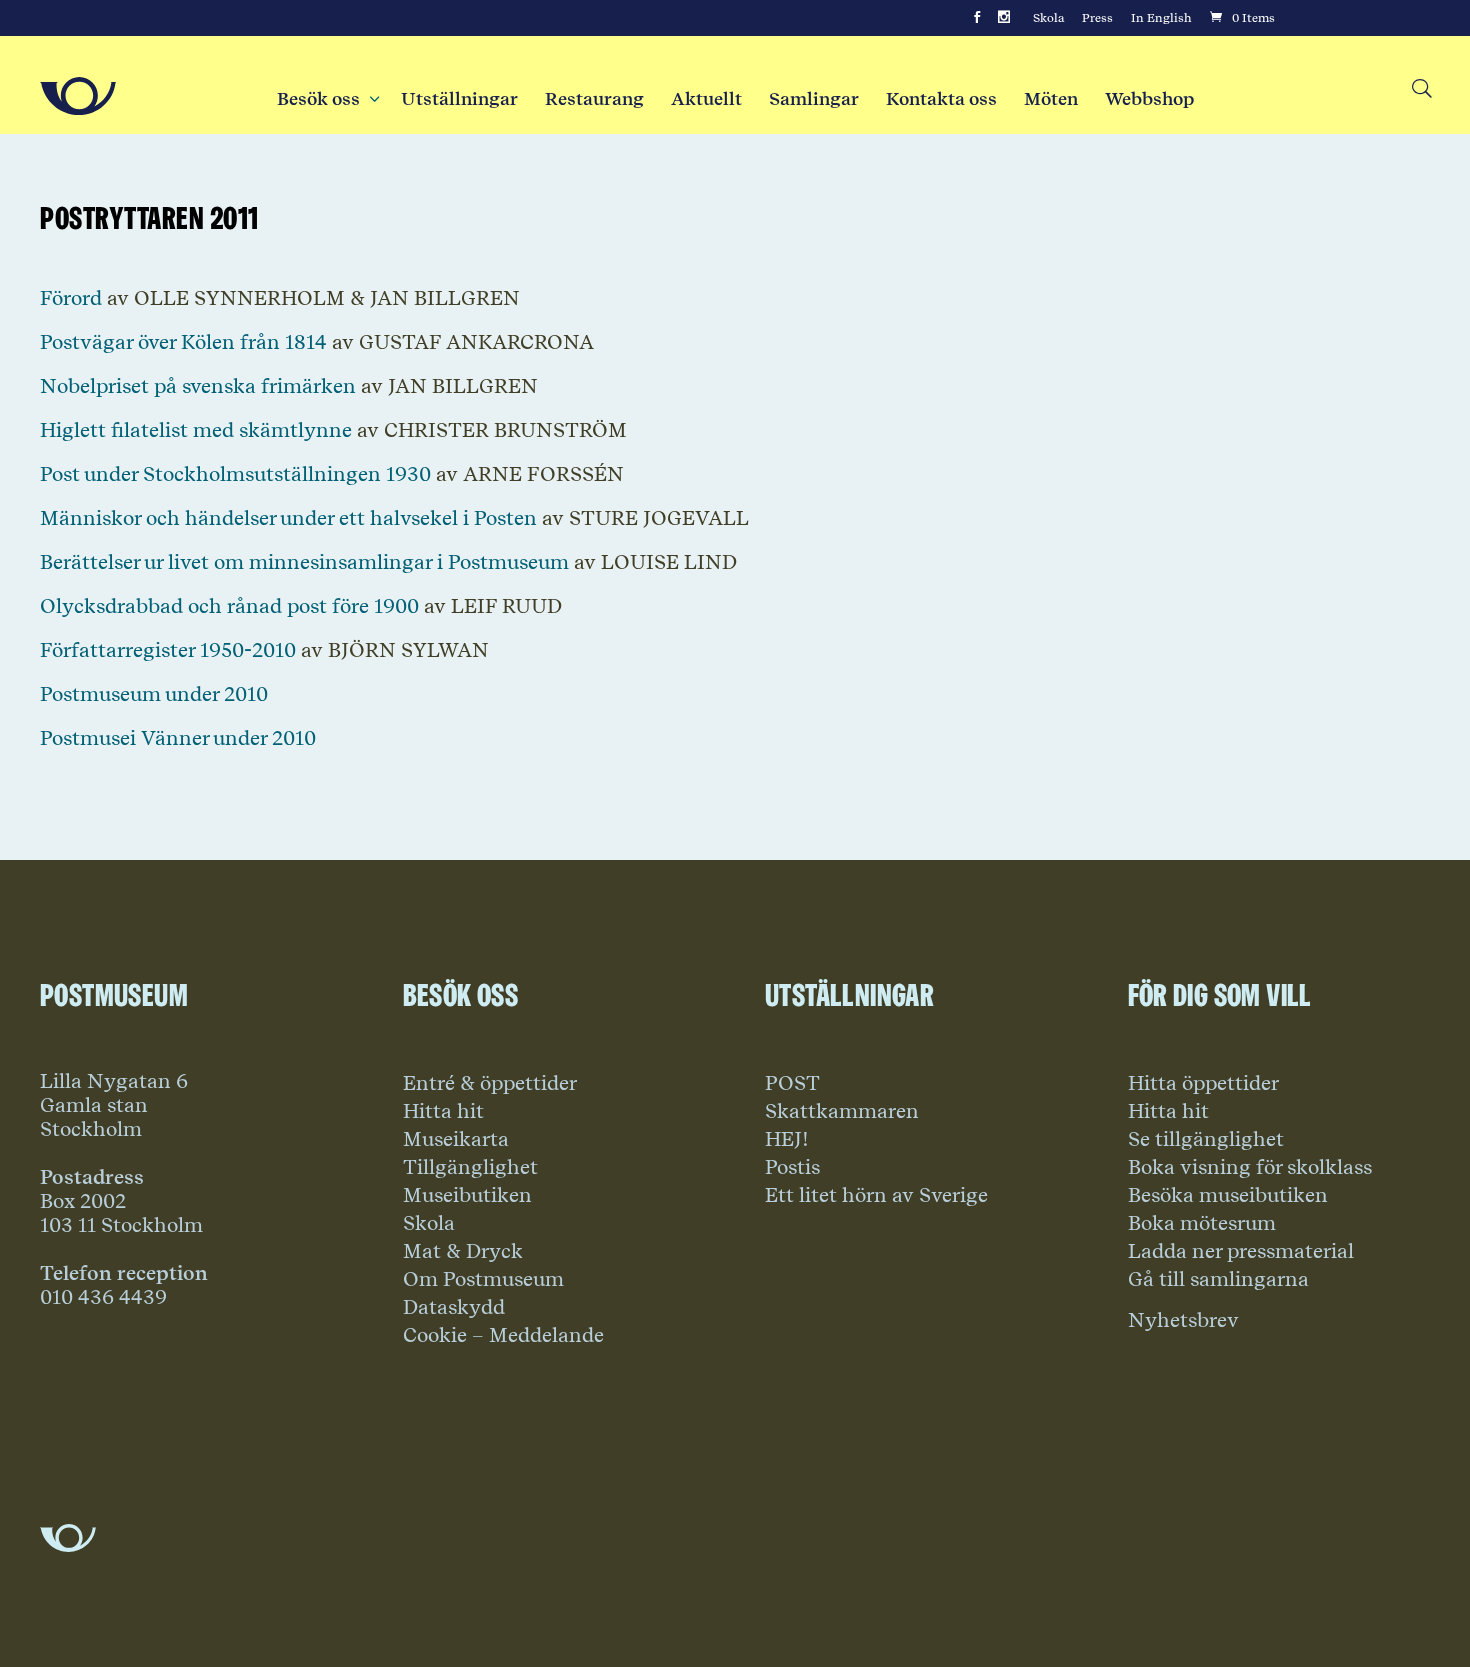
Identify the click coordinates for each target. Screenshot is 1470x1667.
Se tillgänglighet (1206, 1139)
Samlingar (814, 99)
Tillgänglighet (470, 1167)
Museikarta (456, 1139)
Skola (1048, 18)
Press (1097, 18)
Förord (71, 298)
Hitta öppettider (1203, 1083)
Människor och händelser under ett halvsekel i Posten (288, 518)
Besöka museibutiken (1228, 1195)
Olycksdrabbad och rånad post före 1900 (229, 606)
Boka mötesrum (1202, 1223)
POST (792, 1083)
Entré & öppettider (490, 1083)
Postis (792, 1167)
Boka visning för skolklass (1250, 1167)
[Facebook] (977, 18)
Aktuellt (706, 99)
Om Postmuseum (483, 1279)
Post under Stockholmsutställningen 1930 (235, 474)
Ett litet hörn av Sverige (876, 1195)
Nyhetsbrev (1183, 1320)
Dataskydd (454, 1307)
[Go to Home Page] (78, 96)
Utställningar (459, 99)
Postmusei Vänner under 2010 (178, 738)
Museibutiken (467, 1195)
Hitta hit (443, 1111)
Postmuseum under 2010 (154, 694)
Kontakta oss (941, 99)
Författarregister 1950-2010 (168, 650)
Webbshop (1149, 99)
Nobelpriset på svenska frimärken (198, 386)
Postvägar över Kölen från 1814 (183, 342)
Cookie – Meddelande (503, 1335)
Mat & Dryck (463, 1251)
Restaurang (594, 99)
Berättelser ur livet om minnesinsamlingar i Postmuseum (304, 562)
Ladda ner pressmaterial (1241, 1251)
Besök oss (325, 99)
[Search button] (1420, 89)
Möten (1051, 99)
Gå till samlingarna (1218, 1279)
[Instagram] (1004, 18)
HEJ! (787, 1139)
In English (1161, 18)
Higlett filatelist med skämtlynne (196, 430)
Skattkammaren (842, 1111)
